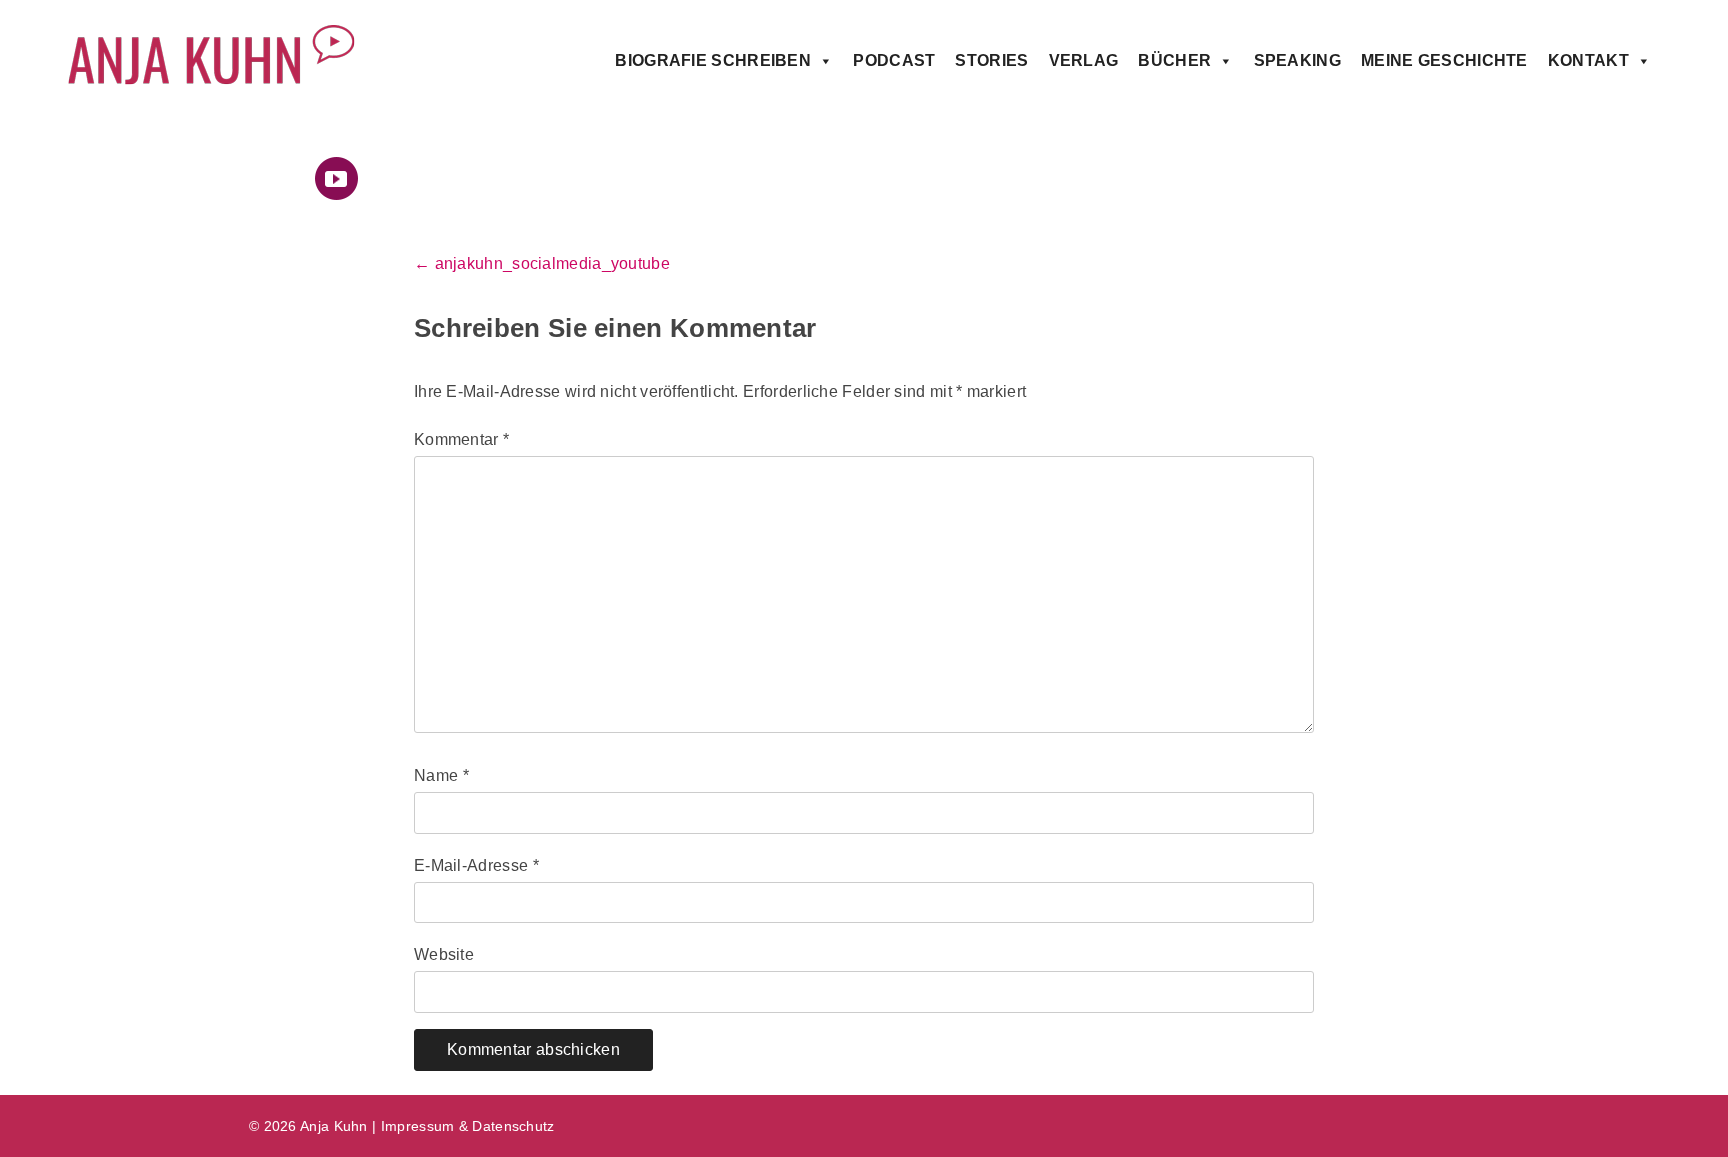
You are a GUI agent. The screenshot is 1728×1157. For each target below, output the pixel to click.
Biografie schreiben (713, 60)
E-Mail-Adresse (476, 865)
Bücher (1174, 60)
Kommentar (461, 439)
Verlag (1084, 60)
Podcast (894, 60)
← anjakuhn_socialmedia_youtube (542, 263)
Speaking (1297, 60)
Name (441, 775)
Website (444, 954)
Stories (991, 60)
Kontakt (1588, 60)
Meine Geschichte (1444, 60)
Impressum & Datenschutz (468, 1126)
